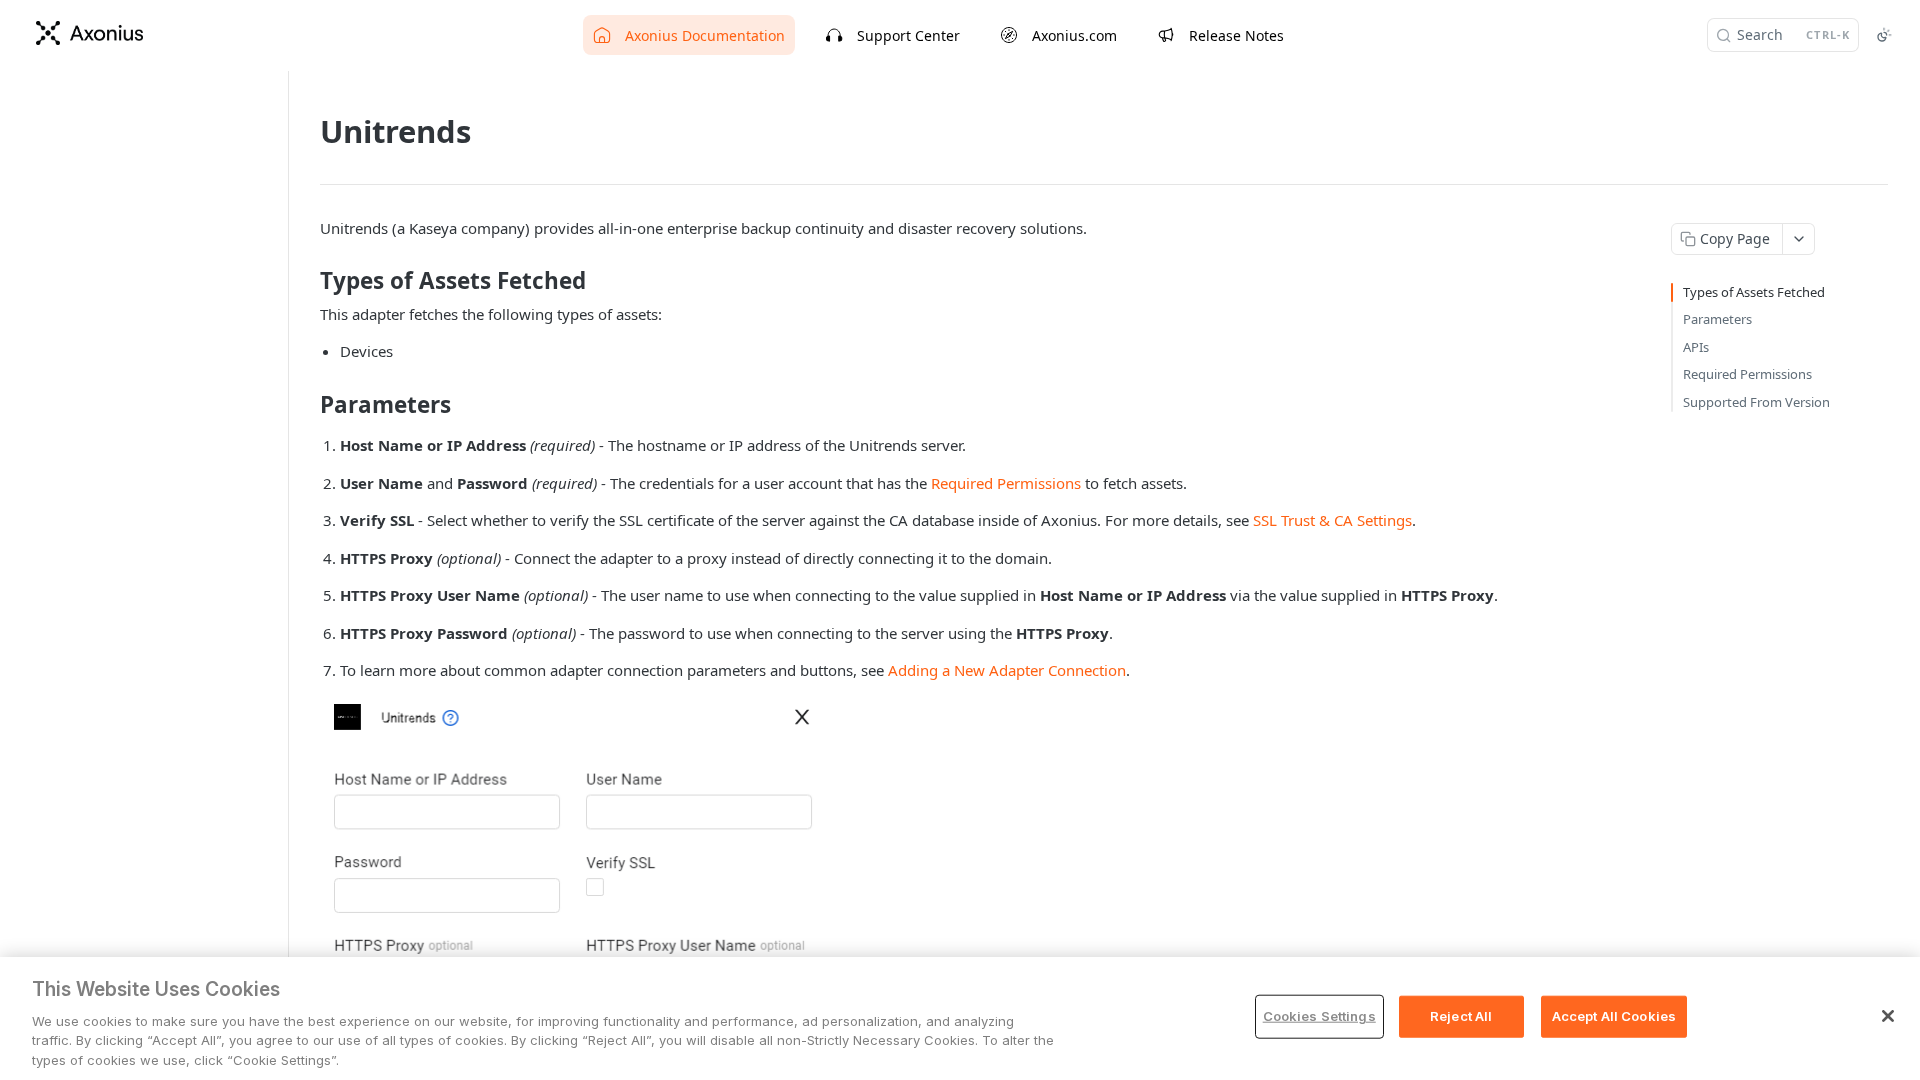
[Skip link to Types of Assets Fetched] (306, 281)
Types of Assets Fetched (1754, 292)
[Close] (1888, 1016)
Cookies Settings (1319, 1016)
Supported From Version (1756, 402)
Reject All (1461, 1016)
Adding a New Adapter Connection (1007, 670)
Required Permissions (1006, 483)
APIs (1696, 347)
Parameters (1717, 319)
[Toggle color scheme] (1884, 35)
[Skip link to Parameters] (306, 405)
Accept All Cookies (1614, 1016)
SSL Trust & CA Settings (1332, 520)
